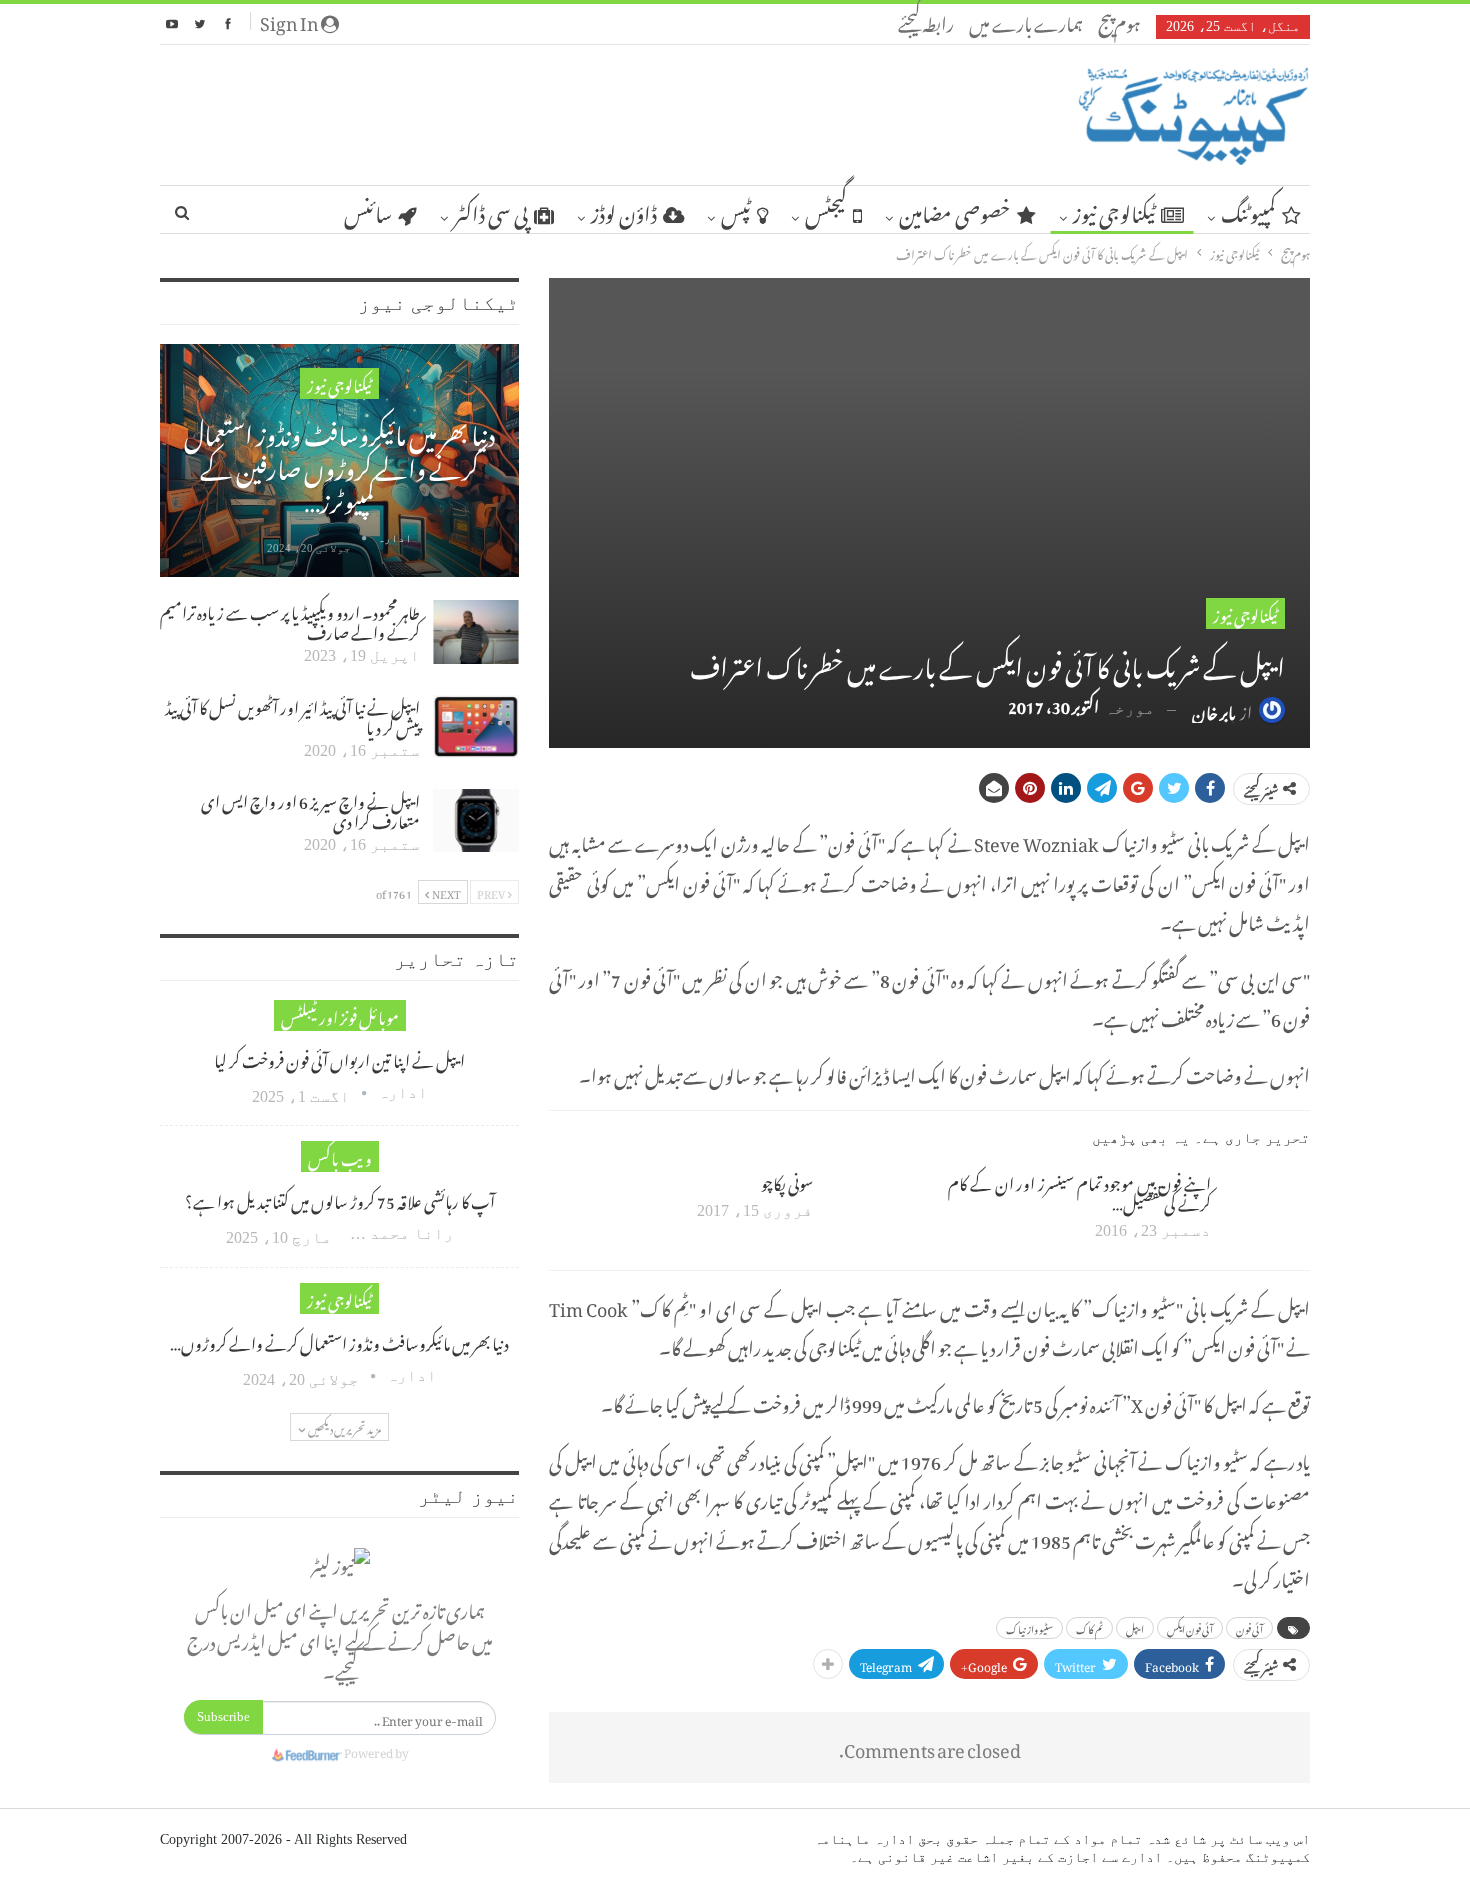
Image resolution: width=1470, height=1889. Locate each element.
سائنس (368, 210)
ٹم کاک (1089, 1628)
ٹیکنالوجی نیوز (1114, 210)
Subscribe (223, 1716)
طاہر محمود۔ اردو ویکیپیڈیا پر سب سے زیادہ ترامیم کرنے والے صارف (290, 620)
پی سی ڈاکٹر (491, 210)
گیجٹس (826, 210)
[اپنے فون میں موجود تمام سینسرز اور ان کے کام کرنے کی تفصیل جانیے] (1267, 1203)
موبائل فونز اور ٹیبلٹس (340, 1015)
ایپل (1135, 1628)
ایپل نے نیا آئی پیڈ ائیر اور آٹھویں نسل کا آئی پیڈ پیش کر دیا (292, 715)
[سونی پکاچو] (869, 1203)
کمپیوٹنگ (1248, 210)
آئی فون (1249, 1628)
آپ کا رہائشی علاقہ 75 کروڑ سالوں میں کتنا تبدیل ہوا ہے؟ (340, 1199)
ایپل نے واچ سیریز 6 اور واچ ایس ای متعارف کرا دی (310, 809)
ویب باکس (340, 1156)
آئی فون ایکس (1190, 1628)
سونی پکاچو (787, 1181)
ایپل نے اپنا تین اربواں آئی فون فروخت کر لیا (339, 1058)
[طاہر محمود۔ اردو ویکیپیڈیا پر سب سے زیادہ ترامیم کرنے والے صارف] (476, 632)
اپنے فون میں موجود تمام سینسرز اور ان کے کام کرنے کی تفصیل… (1079, 1191)
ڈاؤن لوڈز (624, 210)
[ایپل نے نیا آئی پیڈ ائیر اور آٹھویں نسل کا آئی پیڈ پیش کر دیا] (476, 727)
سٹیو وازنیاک (1029, 1628)
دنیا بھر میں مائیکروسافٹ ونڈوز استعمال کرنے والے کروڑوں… (339, 1341)
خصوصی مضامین (955, 210)
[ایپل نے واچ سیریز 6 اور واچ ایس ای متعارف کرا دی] (476, 821)
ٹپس (736, 210)
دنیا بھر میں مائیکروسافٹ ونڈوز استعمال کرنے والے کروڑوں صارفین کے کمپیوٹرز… (339, 463)
